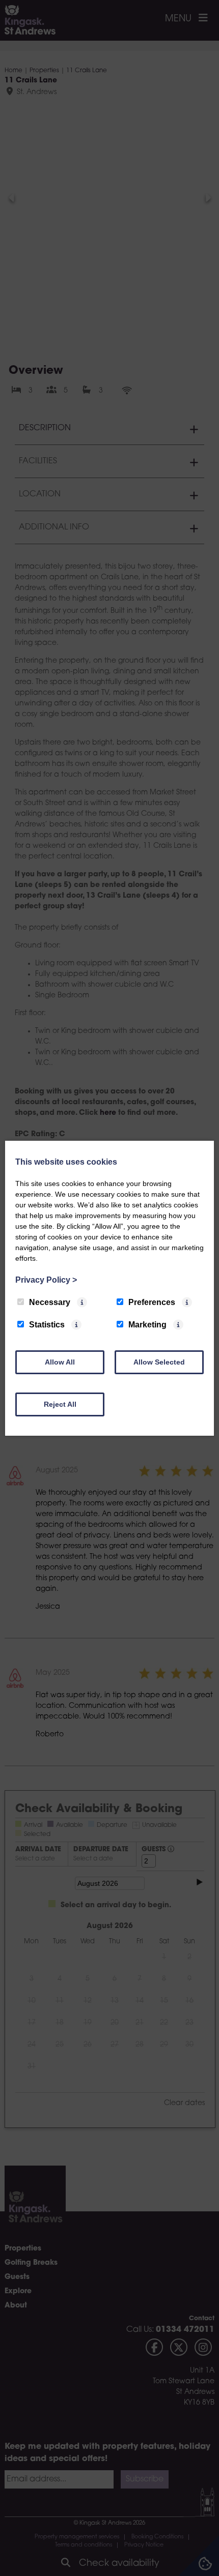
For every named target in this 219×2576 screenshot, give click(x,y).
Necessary (50, 1302)
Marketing (147, 1325)
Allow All (60, 1362)
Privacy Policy (46, 1280)
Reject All (60, 1404)
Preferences (152, 1302)
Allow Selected (159, 1362)
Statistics (47, 1325)
